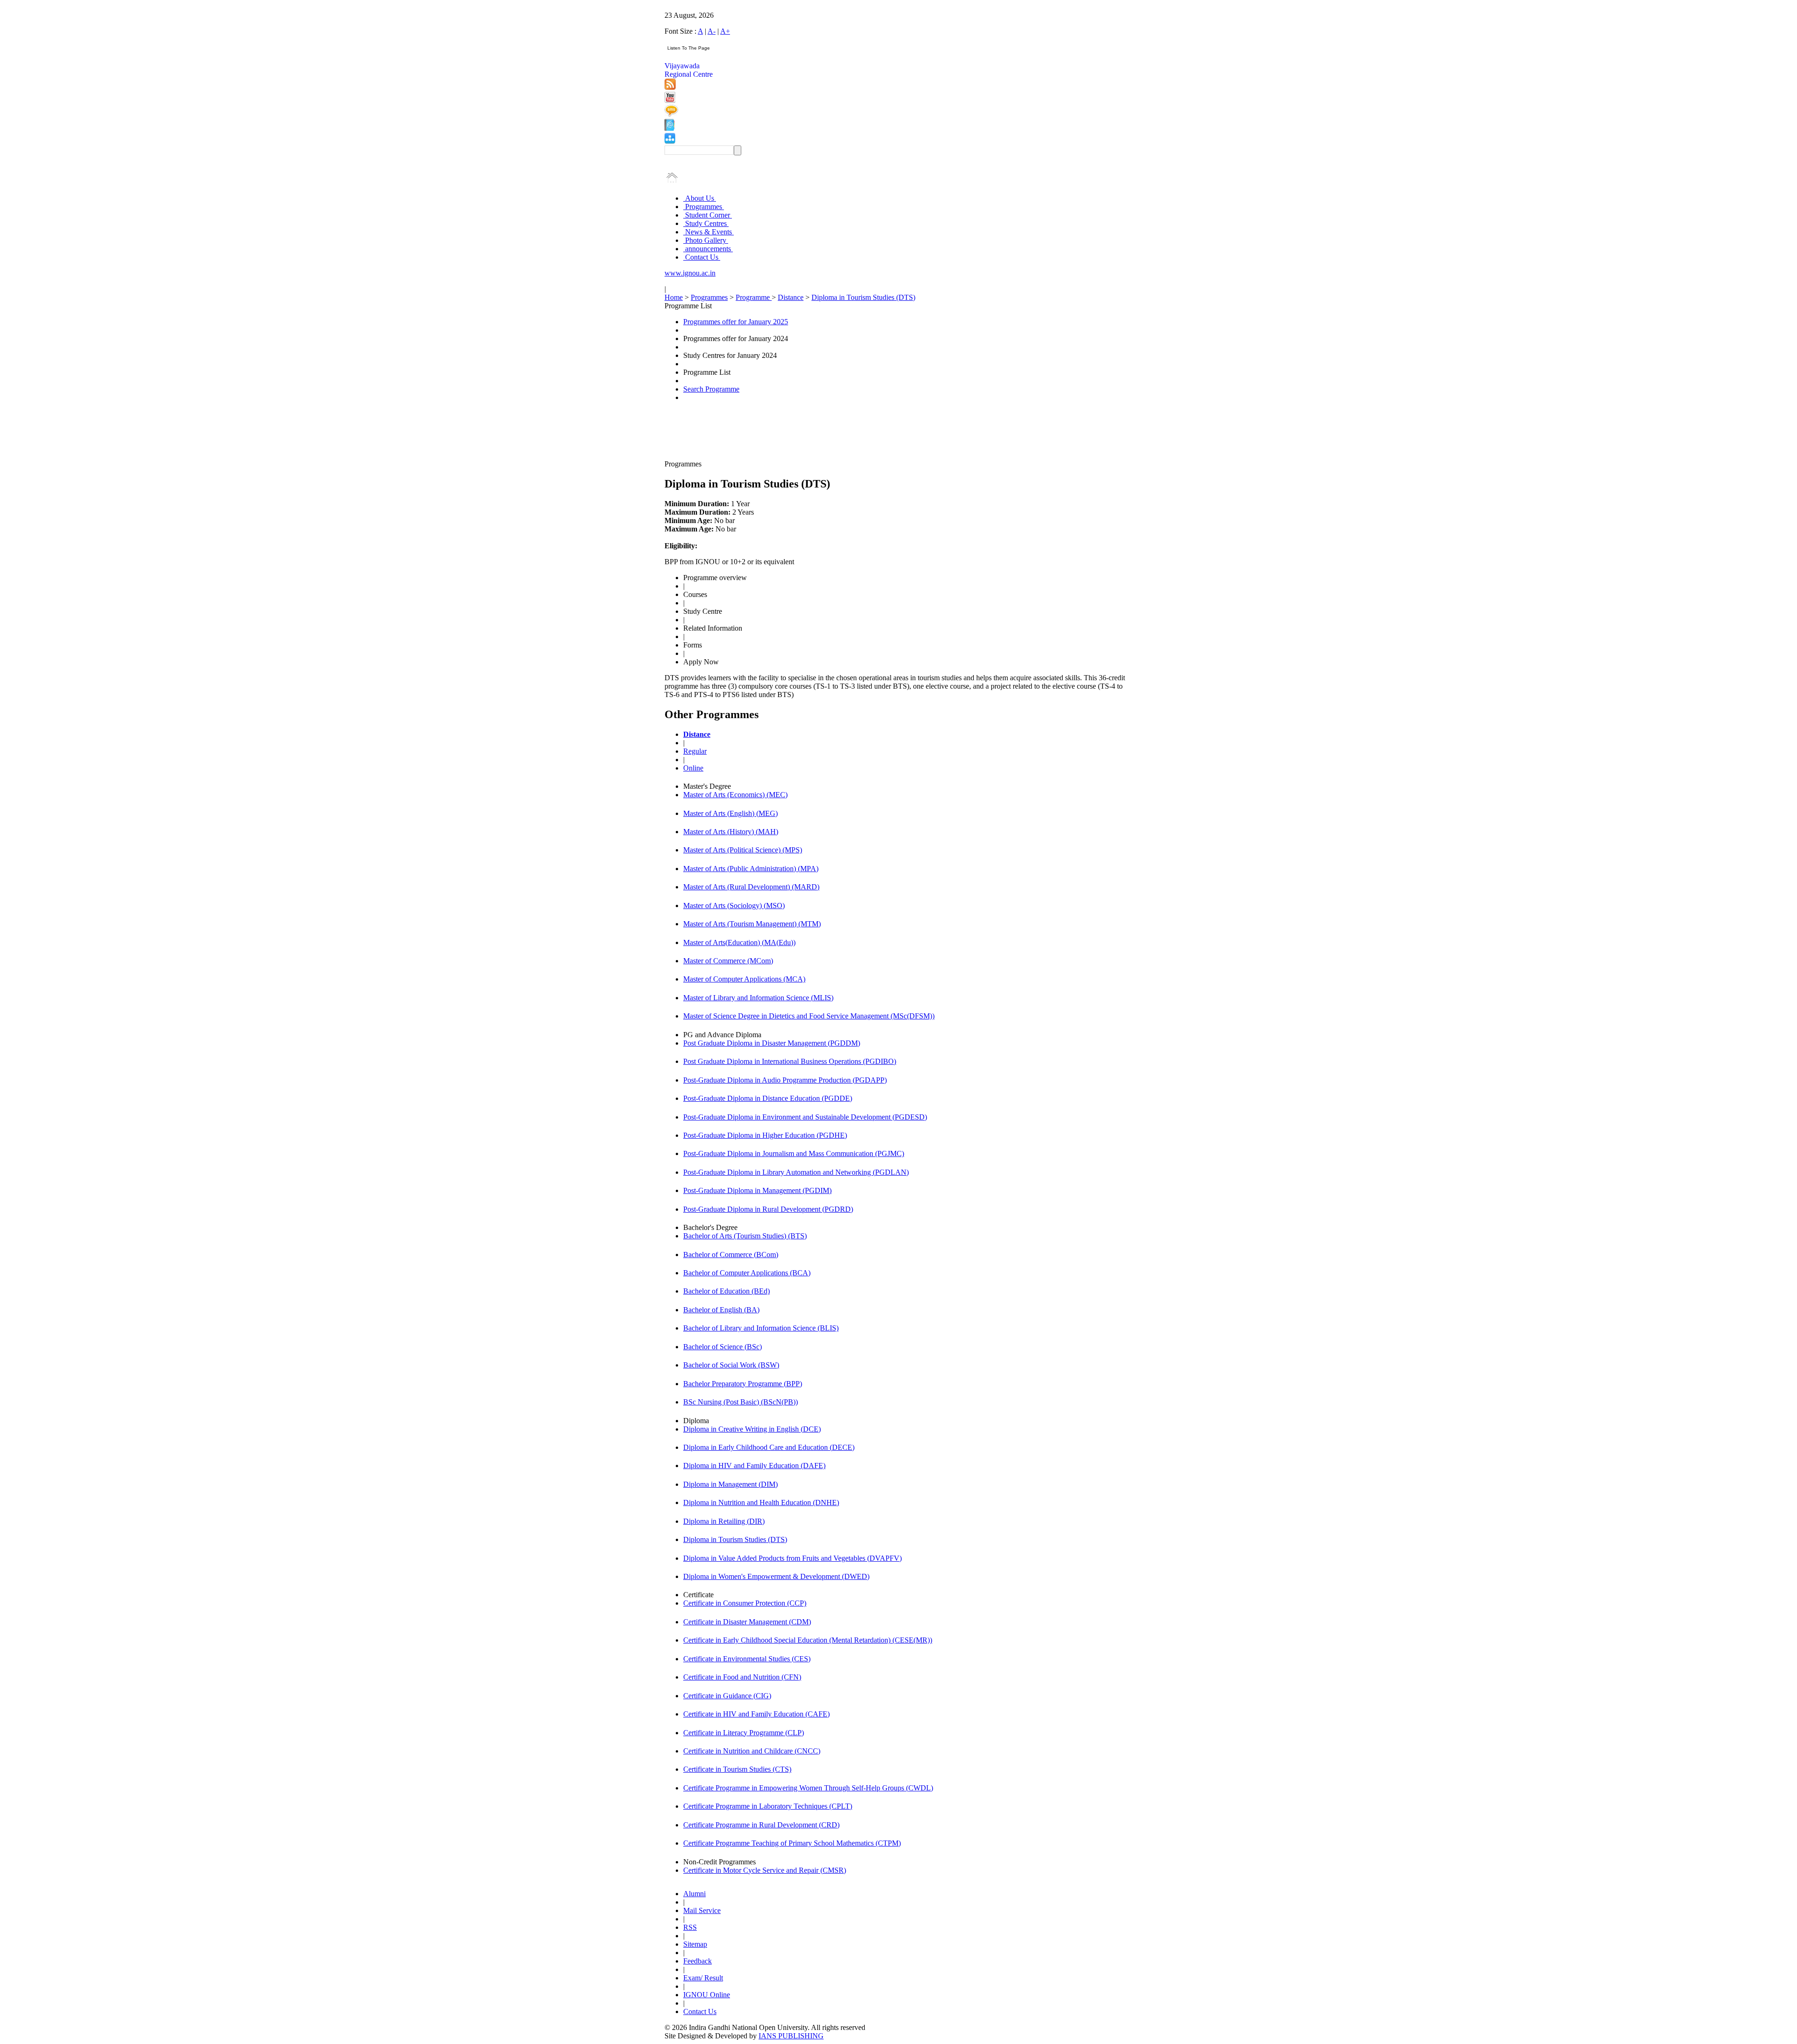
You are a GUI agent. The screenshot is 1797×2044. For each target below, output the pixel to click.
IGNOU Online (707, 1995)
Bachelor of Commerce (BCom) (731, 1255)
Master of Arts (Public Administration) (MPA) (751, 869)
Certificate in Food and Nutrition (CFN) (742, 1677)
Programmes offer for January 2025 (736, 322)
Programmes (704, 207)
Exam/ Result (703, 1978)
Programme (754, 297)
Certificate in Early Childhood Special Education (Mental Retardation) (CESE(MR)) (808, 1640)
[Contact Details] (669, 128)
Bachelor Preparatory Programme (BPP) (743, 1384)
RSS (690, 1927)
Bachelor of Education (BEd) (727, 1291)
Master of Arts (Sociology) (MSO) (734, 906)
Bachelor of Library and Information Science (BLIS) (761, 1328)
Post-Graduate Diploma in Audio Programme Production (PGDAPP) (785, 1080)
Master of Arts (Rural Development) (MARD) (751, 887)
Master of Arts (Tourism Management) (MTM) (752, 924)
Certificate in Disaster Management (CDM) (747, 1622)
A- (712, 31)
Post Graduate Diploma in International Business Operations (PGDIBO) (790, 1061)
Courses (695, 594)
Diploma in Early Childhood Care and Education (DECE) (769, 1447)
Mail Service (702, 1910)
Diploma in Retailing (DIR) (724, 1521)
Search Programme (711, 389)
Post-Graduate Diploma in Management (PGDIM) (757, 1190)
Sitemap (695, 1944)
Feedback (698, 1961)
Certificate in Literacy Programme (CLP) (744, 1733)
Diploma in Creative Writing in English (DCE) (752, 1429)
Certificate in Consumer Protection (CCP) (745, 1603)
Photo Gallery (706, 240)
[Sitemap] (670, 141)
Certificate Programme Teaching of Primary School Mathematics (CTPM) (792, 1843)
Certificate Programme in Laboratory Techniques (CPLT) (768, 1806)
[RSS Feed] (670, 87)
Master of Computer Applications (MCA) (744, 979)
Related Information (713, 628)
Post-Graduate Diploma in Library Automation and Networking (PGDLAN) (796, 1172)
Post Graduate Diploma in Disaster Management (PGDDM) (772, 1043)
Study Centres (706, 223)
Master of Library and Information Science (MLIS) (758, 998)
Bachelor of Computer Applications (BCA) (747, 1273)
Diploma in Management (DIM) (730, 1484)
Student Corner (708, 215)
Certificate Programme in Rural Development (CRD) (761, 1825)
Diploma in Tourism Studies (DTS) (863, 297)
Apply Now (701, 662)
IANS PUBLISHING (791, 2036)
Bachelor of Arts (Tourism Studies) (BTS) (745, 1236)
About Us (700, 198)
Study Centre (703, 611)
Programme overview (715, 578)
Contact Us (702, 257)
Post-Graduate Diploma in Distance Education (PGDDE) (768, 1098)
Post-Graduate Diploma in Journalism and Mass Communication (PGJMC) (794, 1153)
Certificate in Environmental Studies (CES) (747, 1659)
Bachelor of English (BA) (721, 1310)
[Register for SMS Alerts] (671, 114)
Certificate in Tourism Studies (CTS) (737, 1769)
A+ (725, 31)
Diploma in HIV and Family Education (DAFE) (754, 1466)
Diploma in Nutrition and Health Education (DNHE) (761, 1502)
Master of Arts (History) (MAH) (731, 832)
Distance (791, 297)
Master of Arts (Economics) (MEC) (735, 795)
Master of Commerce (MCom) (728, 961)
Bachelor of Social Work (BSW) (731, 1365)
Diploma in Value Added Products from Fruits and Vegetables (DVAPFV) (793, 1558)
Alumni (694, 1894)
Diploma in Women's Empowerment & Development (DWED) (776, 1576)
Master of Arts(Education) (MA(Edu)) (739, 942)
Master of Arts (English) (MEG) (730, 813)
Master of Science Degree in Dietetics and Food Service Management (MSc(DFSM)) (809, 1016)
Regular (695, 751)
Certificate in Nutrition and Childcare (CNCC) (752, 1751)
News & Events (709, 232)
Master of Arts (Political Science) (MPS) (743, 850)
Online (693, 768)
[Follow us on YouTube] (670, 100)
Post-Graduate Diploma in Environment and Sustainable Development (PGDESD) (805, 1117)
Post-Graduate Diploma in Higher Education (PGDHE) (765, 1135)
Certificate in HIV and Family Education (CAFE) (756, 1714)
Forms (693, 645)
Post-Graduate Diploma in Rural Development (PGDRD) (768, 1209)
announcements (708, 249)
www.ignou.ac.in (690, 273)
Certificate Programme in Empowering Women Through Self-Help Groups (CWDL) (808, 1788)
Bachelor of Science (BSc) (723, 1347)
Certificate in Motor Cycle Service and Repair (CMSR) (765, 1870)
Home (674, 297)
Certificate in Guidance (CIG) (727, 1696)
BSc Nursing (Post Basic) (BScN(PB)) (741, 1402)
